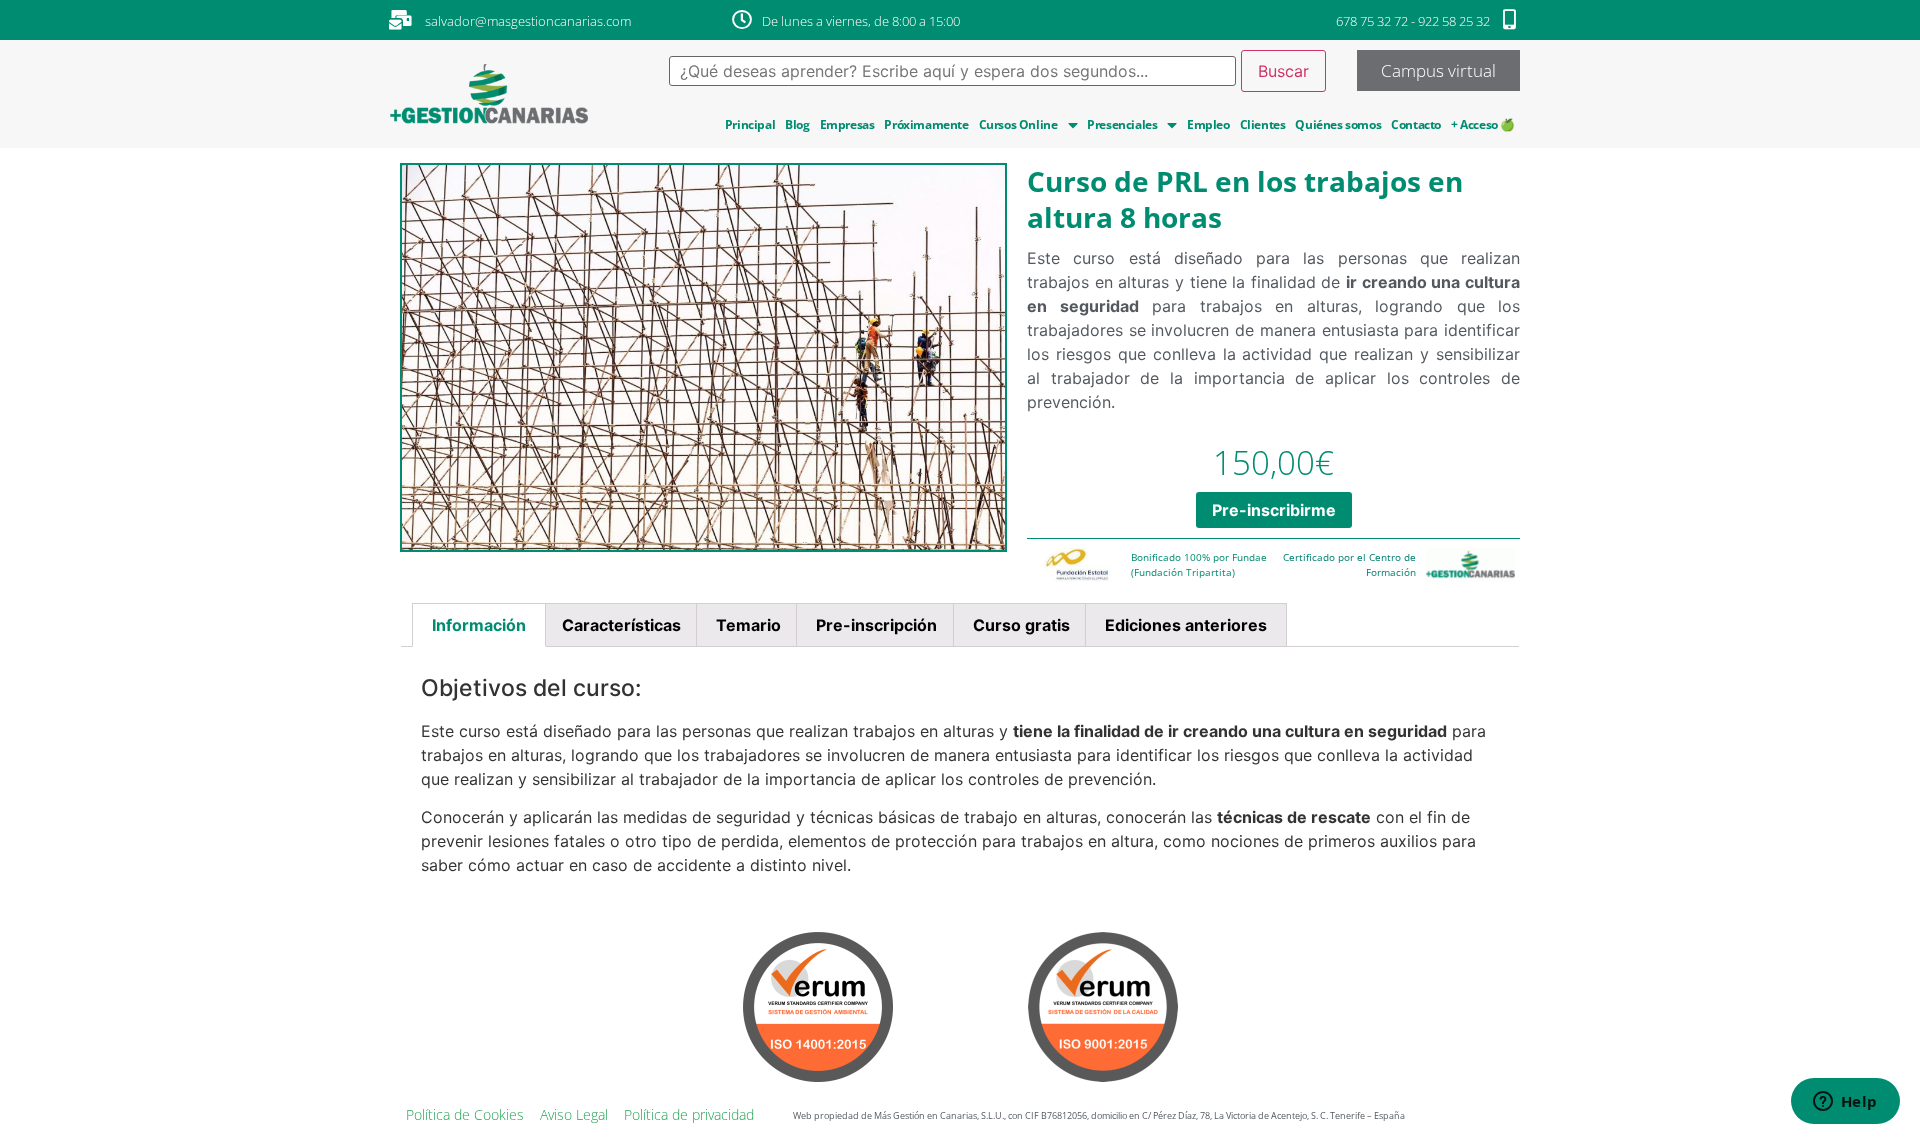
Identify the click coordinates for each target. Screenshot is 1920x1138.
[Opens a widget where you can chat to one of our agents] (1845, 1103)
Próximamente (926, 124)
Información (479, 625)
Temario (748, 625)
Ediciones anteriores (1186, 625)
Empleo (1208, 124)
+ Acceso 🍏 (1483, 124)
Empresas (847, 124)
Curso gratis (1021, 625)
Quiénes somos (1338, 124)
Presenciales (1122, 124)
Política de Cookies (465, 1114)
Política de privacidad (689, 1114)
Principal (750, 124)
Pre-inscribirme (1274, 510)
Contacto (1416, 124)
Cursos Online (1018, 124)
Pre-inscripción (876, 625)
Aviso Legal (574, 1114)
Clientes (1263, 124)
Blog (797, 124)
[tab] (479, 625)
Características (621, 625)
